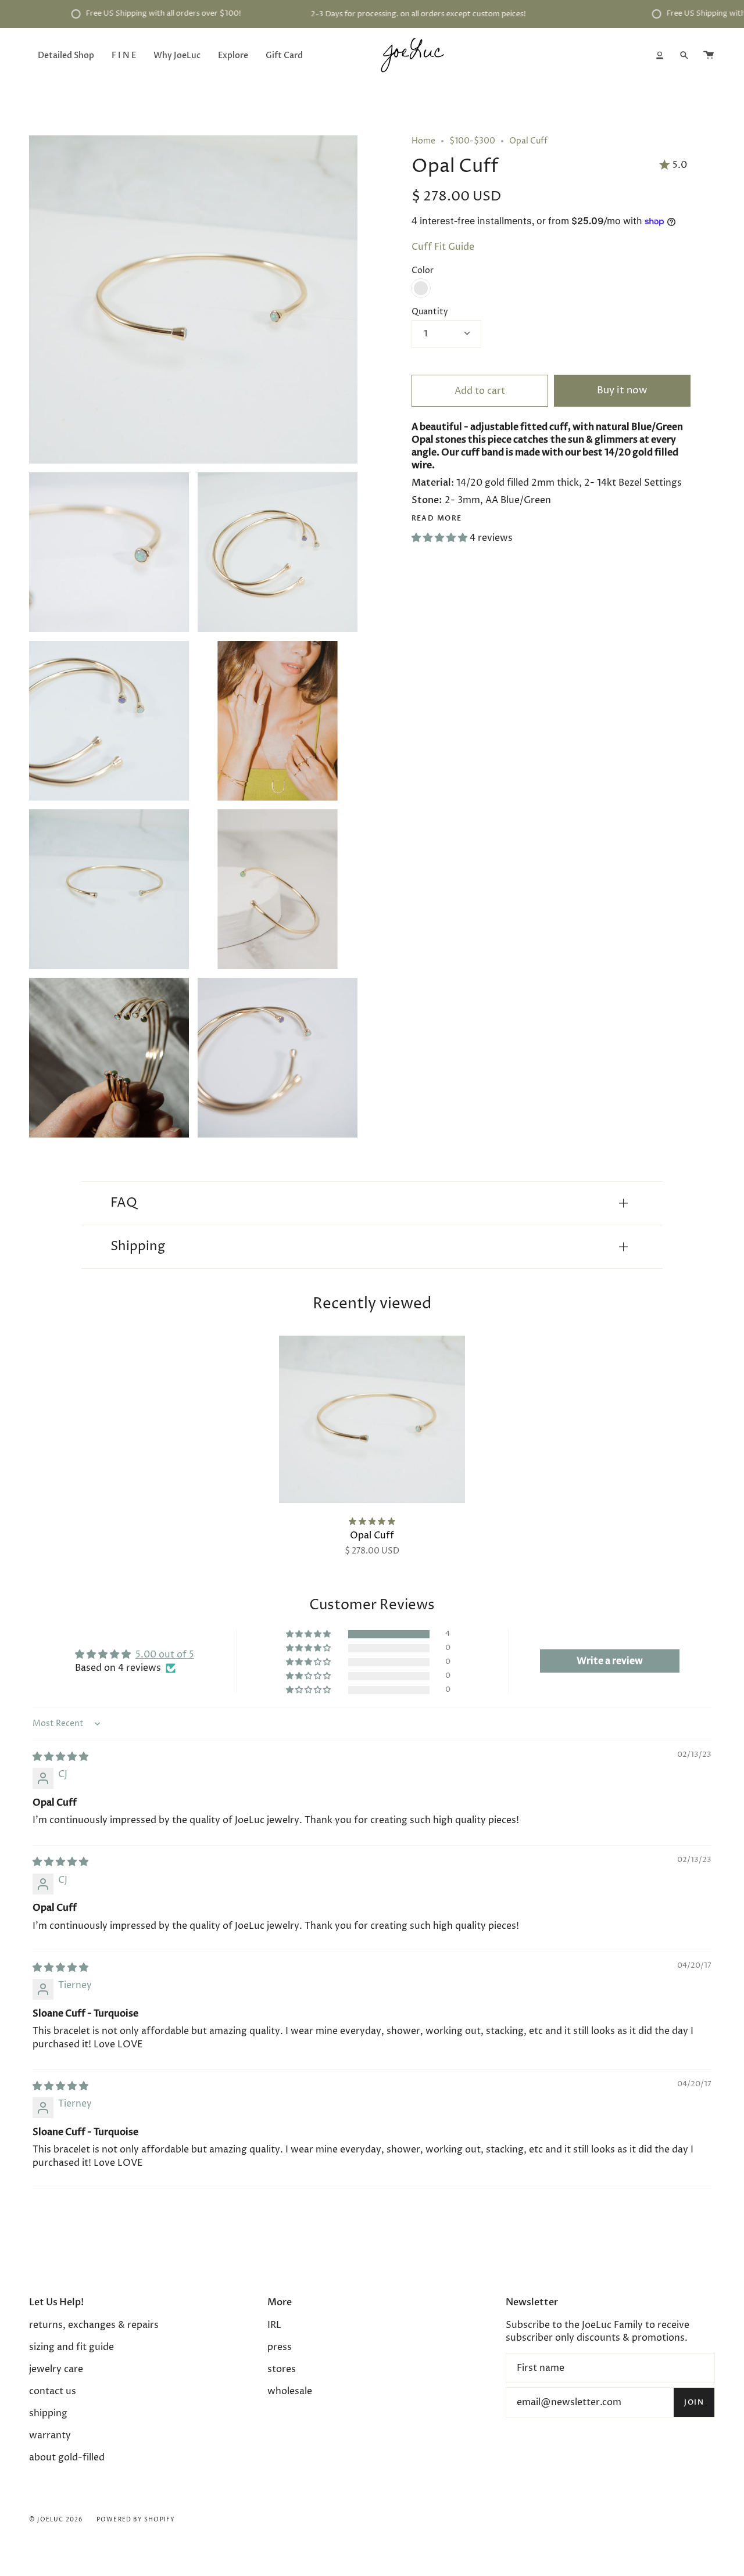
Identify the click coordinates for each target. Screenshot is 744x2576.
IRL (274, 2325)
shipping (48, 2413)
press (280, 2347)
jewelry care (56, 2369)
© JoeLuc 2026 (56, 2520)
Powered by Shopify (136, 2520)
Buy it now (622, 391)
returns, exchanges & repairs (94, 2325)
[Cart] (709, 55)
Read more (437, 518)
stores (282, 2369)
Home (423, 141)
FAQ (124, 1203)
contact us (53, 2391)
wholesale (290, 2391)
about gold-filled (67, 2457)
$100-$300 (472, 141)
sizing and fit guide (71, 2347)
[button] (441, 538)
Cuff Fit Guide (443, 247)
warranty (50, 2435)
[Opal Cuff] (372, 1419)
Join (694, 2402)
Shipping (138, 1247)
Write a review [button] (610, 1661)
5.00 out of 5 (165, 1655)
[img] (60, 1757)
